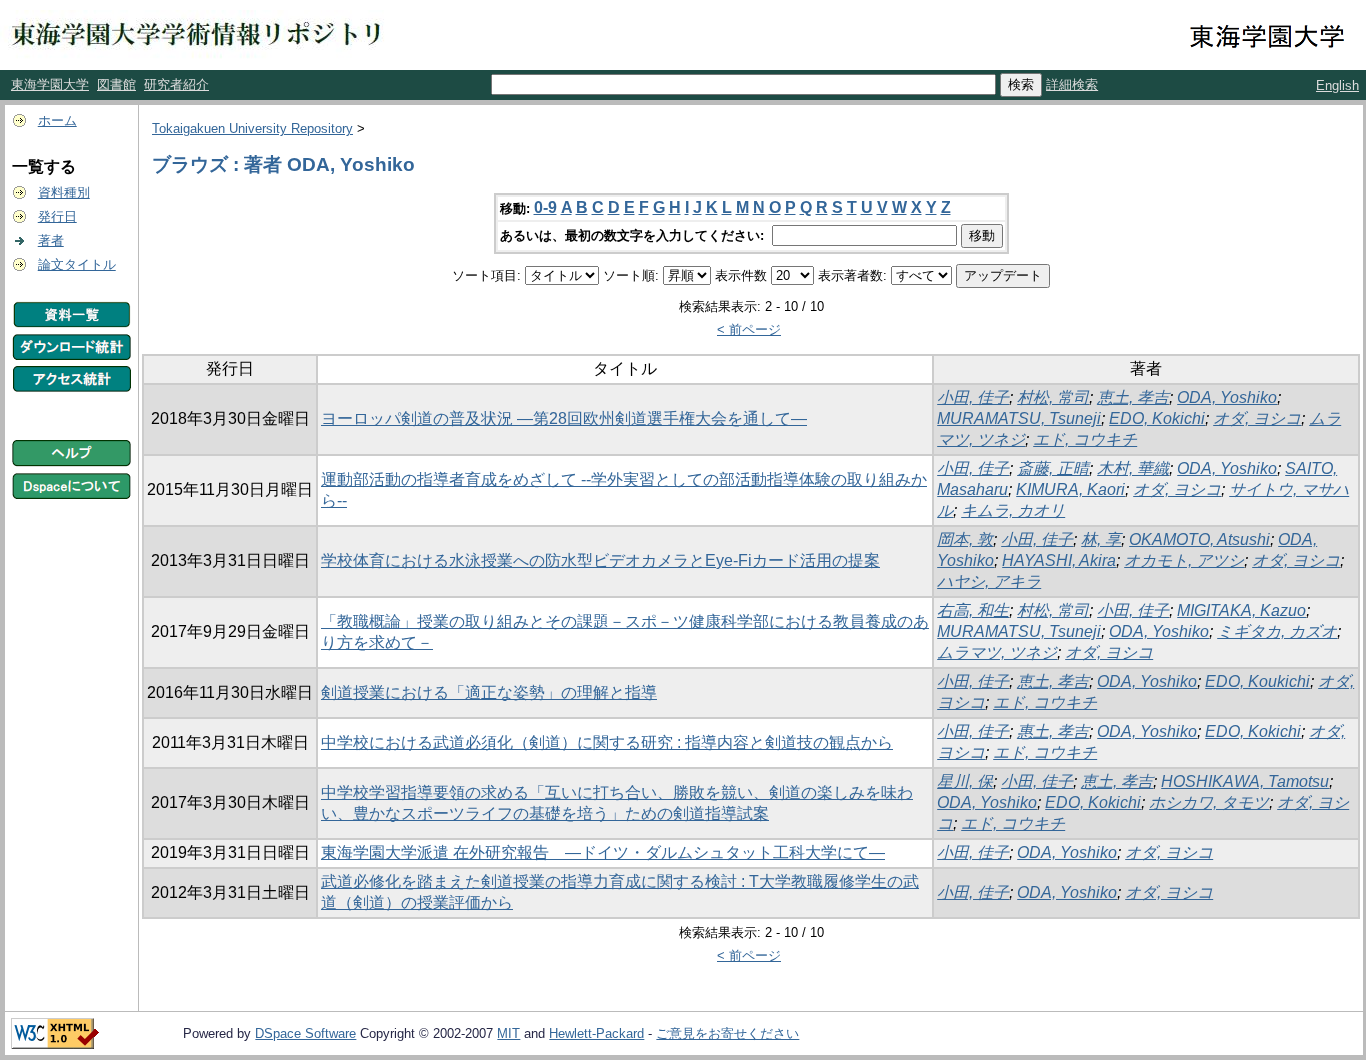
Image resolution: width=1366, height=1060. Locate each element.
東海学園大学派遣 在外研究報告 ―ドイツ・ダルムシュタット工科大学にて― (603, 852)
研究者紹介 (176, 84)
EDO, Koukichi (1257, 681)
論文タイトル (77, 264)
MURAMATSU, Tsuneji (1019, 418)
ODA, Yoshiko (1227, 397)
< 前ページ (749, 329)
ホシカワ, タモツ (1209, 802)
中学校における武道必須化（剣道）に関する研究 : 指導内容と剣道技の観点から (607, 742)
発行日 (57, 216)
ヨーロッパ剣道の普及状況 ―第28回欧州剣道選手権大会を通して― (564, 418)
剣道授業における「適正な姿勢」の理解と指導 (489, 692)
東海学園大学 (50, 84)
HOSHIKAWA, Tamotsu (1245, 781)
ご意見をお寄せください (727, 1033)
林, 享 (1101, 539)
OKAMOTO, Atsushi (1199, 539)
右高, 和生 (973, 610)
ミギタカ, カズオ (1277, 631)
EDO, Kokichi (1157, 418)
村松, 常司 (1053, 397)
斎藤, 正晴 (1053, 468)
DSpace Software (305, 1033)
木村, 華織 (1133, 468)
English (1337, 85)
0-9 (545, 207)
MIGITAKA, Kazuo (1241, 610)
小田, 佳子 (973, 397)
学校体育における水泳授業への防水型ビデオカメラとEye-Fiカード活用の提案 (600, 560)
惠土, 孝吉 (1053, 731)
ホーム (57, 120)
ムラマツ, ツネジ (997, 652)
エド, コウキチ (1085, 439)
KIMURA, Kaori (1070, 489)
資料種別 (64, 192)
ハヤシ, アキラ (989, 581)
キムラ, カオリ (1013, 510)
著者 (51, 240)
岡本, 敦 (965, 539)
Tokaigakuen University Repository (252, 128)
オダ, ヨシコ (1257, 418)
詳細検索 (1072, 84)
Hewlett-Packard (596, 1033)
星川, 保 (965, 781)
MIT (508, 1033)
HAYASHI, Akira (1059, 560)
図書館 (116, 84)
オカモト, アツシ (1184, 560)
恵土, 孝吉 (1133, 397)
